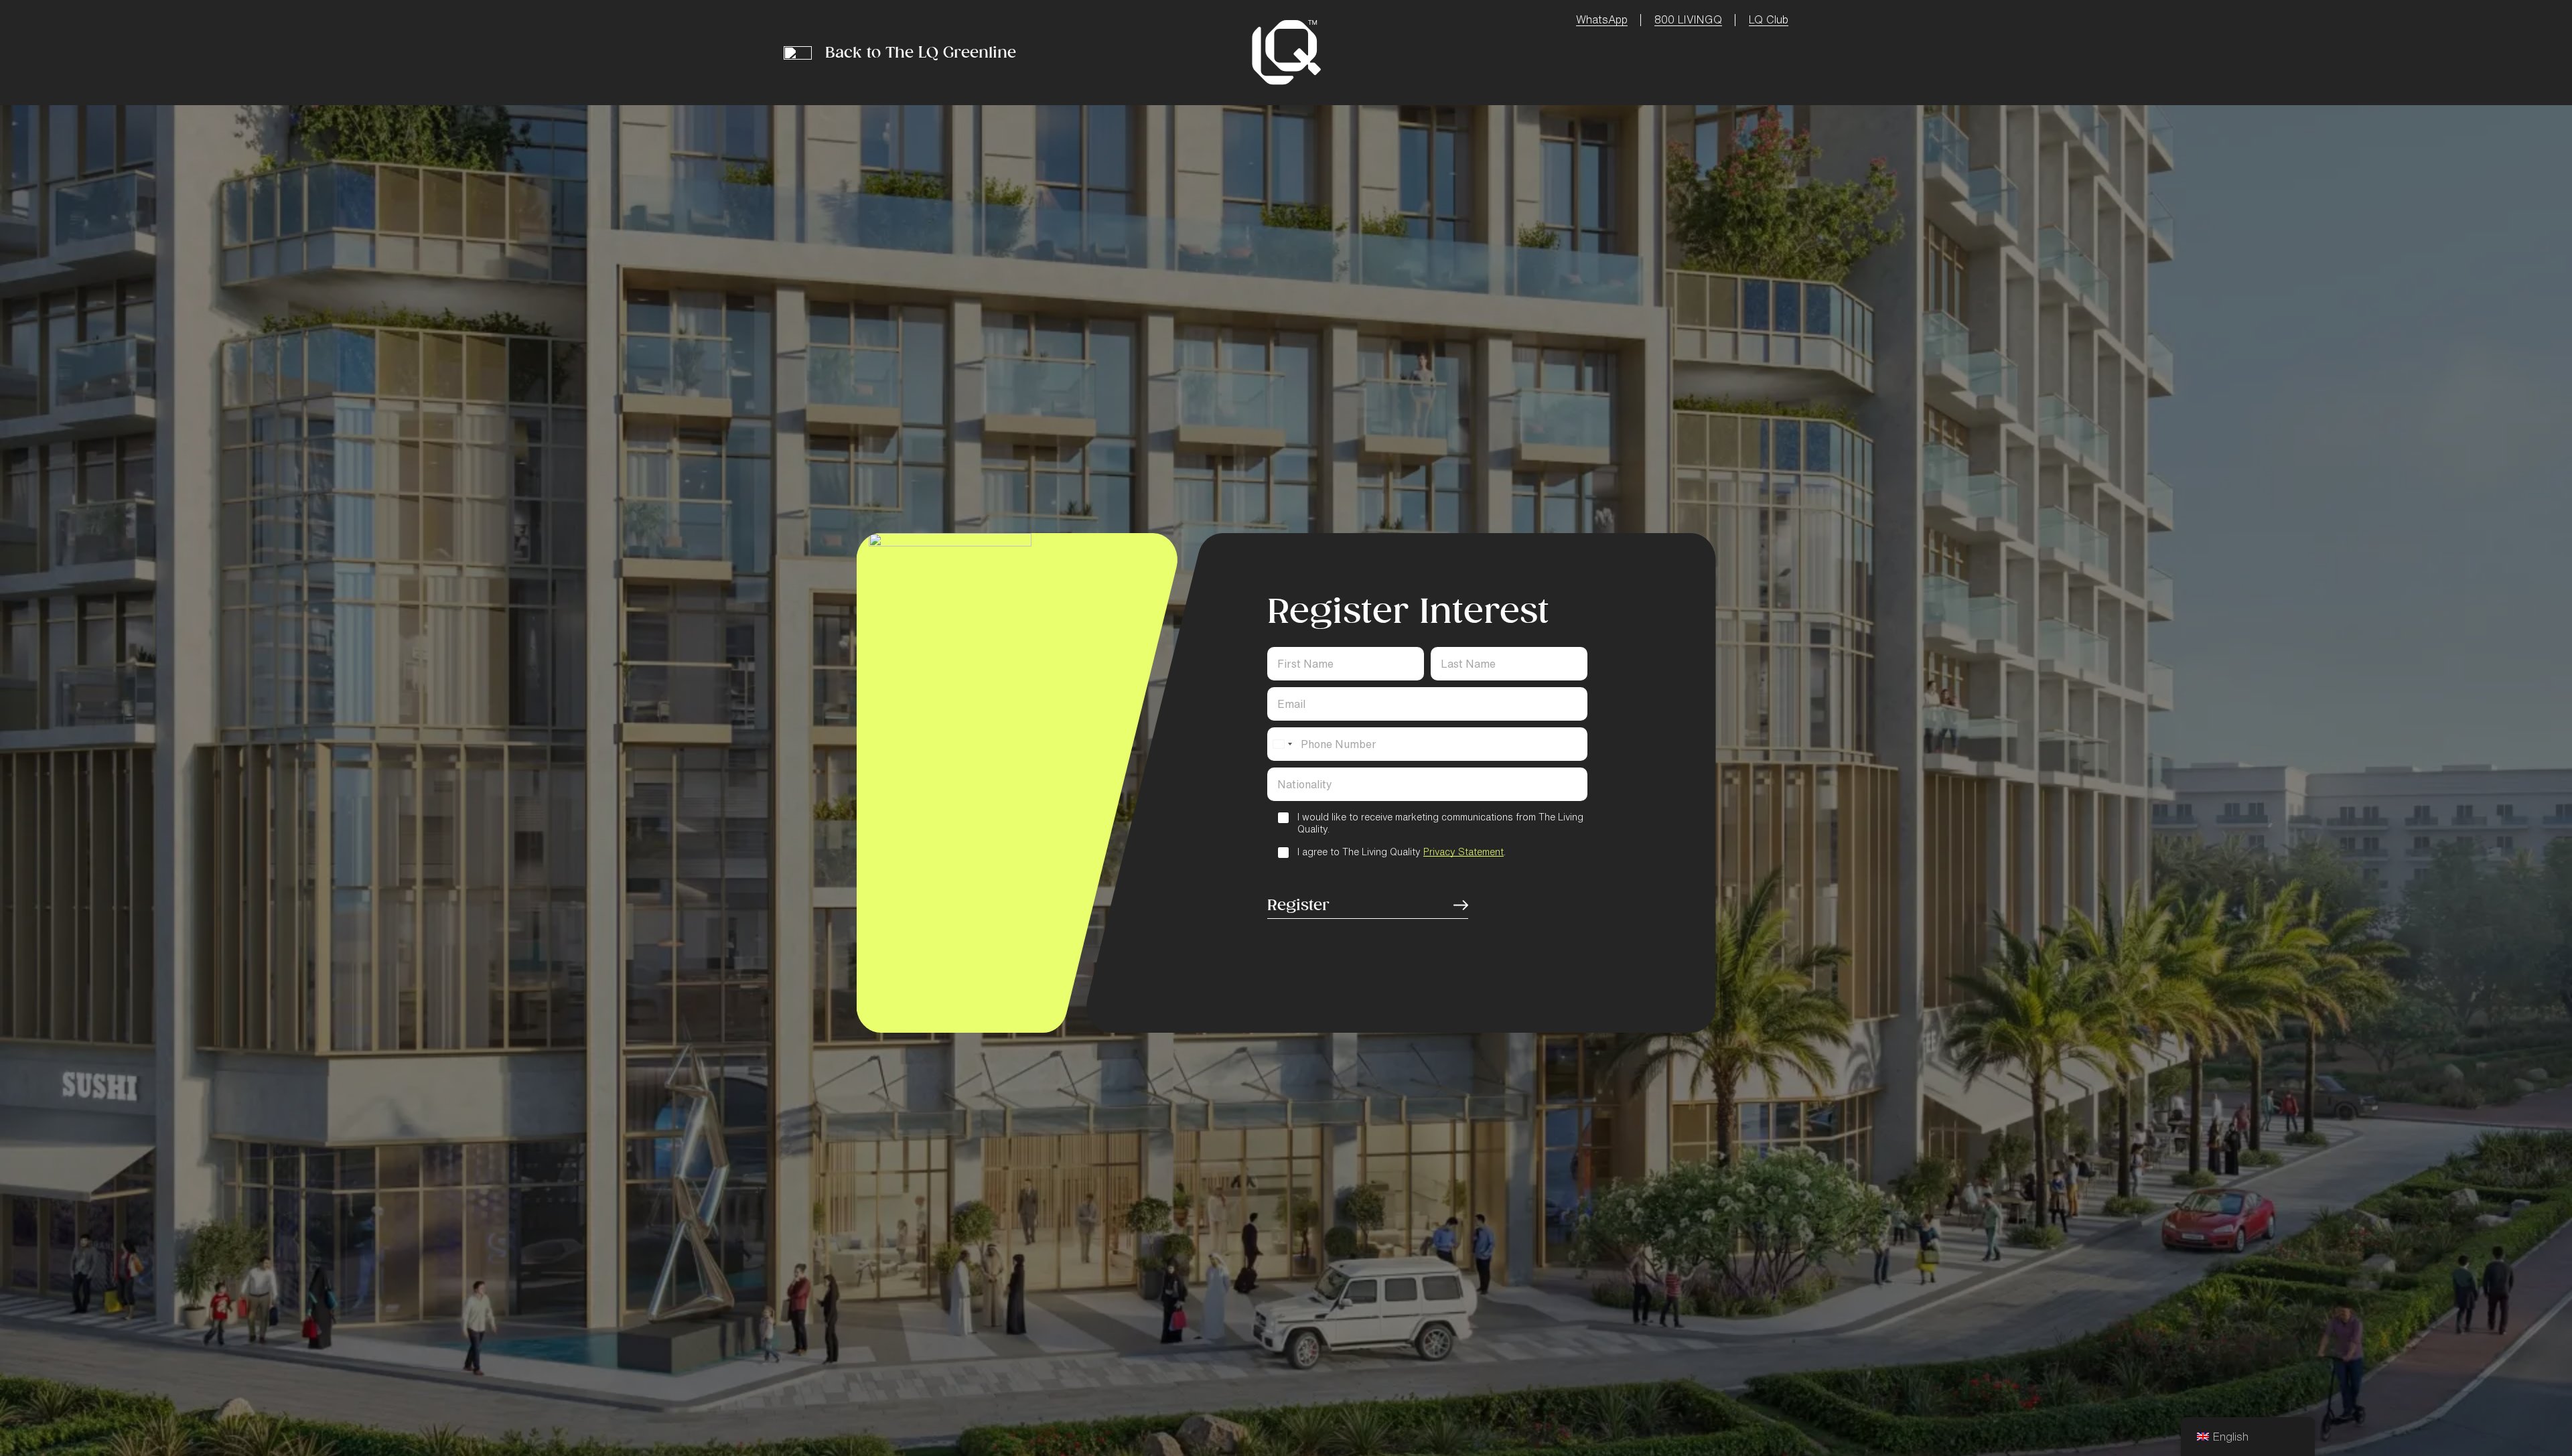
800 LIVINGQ (1688, 19)
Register (1298, 905)
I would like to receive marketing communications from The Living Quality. (1440, 823)
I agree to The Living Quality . (1402, 852)
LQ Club (1769, 19)
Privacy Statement (1463, 852)
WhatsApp (1602, 19)
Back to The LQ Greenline (921, 52)
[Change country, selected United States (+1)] (1282, 744)
